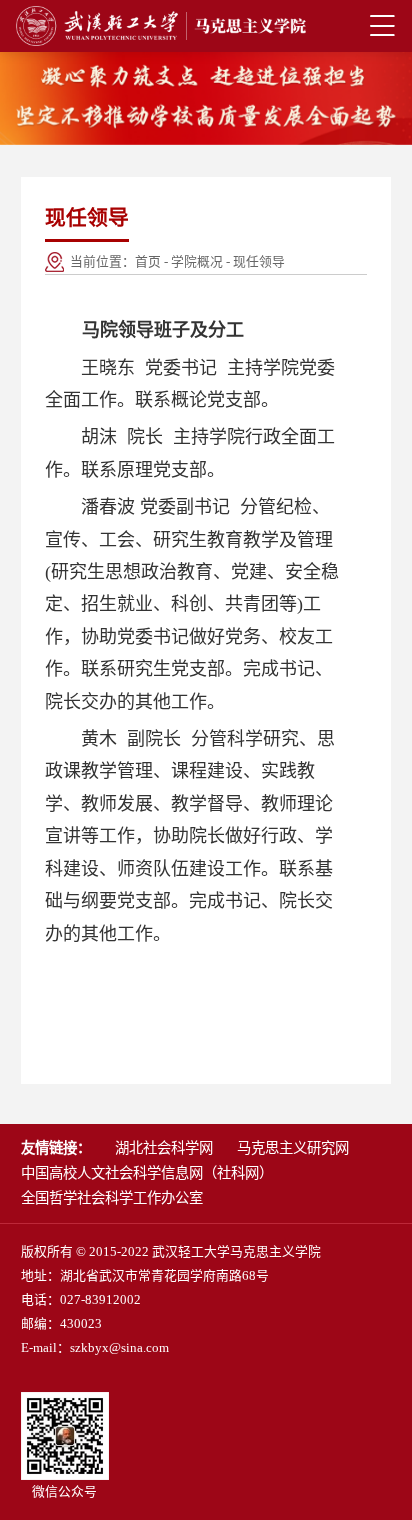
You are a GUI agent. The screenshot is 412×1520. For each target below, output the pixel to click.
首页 (148, 262)
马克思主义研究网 (293, 1148)
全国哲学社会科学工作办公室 (112, 1198)
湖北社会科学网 (164, 1148)
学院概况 (197, 262)
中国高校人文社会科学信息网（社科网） (147, 1173)
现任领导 (259, 262)
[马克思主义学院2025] (161, 26)
